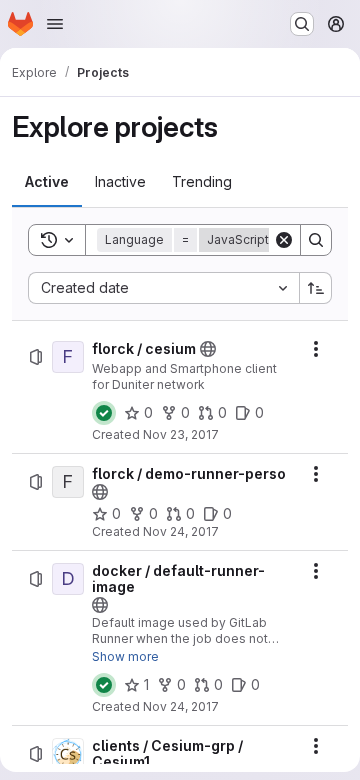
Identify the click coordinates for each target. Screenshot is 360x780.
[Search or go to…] (302, 24)
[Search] (316, 240)
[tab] (47, 182)
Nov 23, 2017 (181, 434)
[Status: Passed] (104, 413)
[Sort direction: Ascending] (316, 288)
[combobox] (163, 288)
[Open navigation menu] (55, 24)
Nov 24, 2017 (181, 531)
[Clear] (284, 240)
